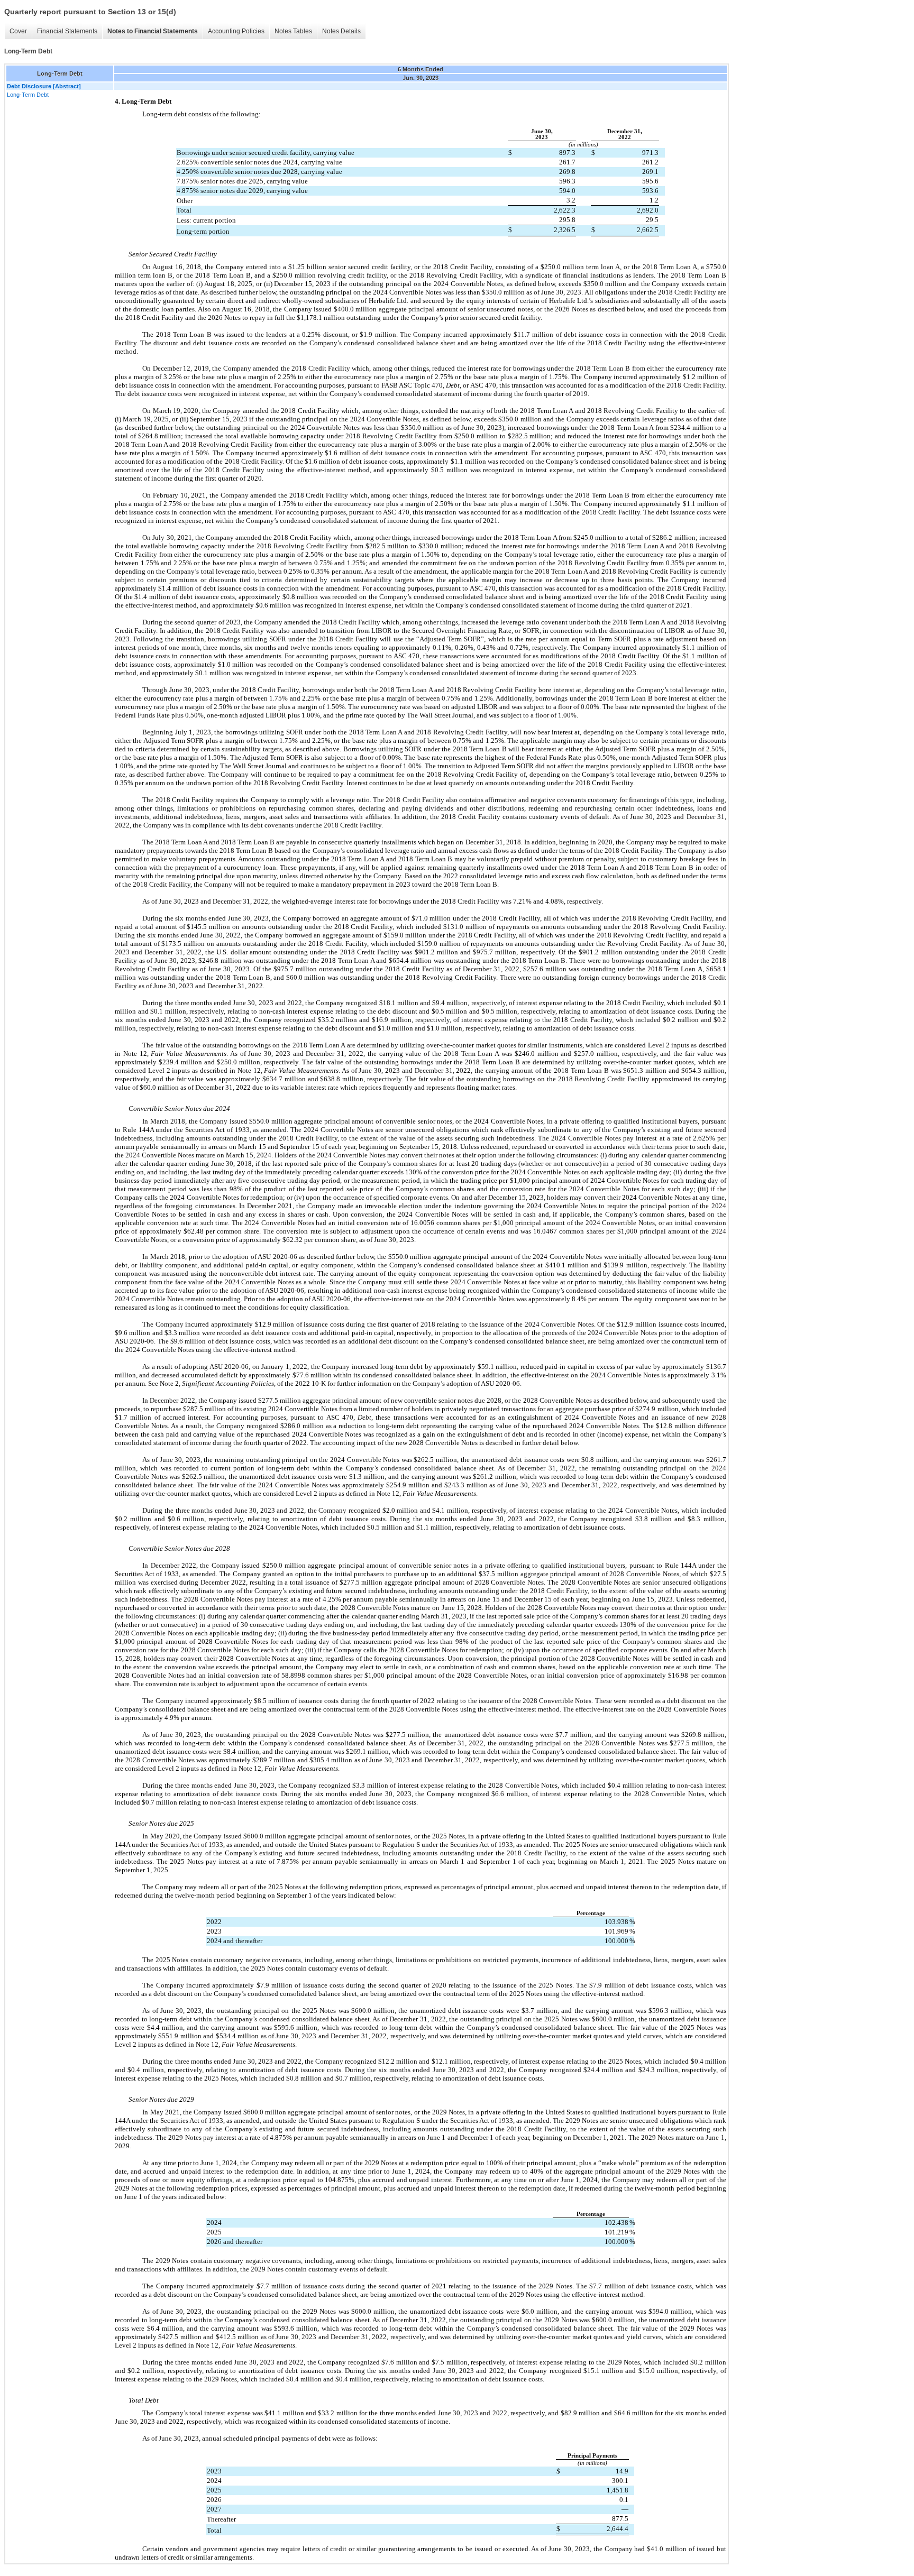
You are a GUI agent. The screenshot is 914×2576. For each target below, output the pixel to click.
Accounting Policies (236, 31)
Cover (18, 31)
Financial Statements (67, 31)
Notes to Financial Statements (153, 31)
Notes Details (341, 31)
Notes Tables (293, 31)
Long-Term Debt (28, 95)
